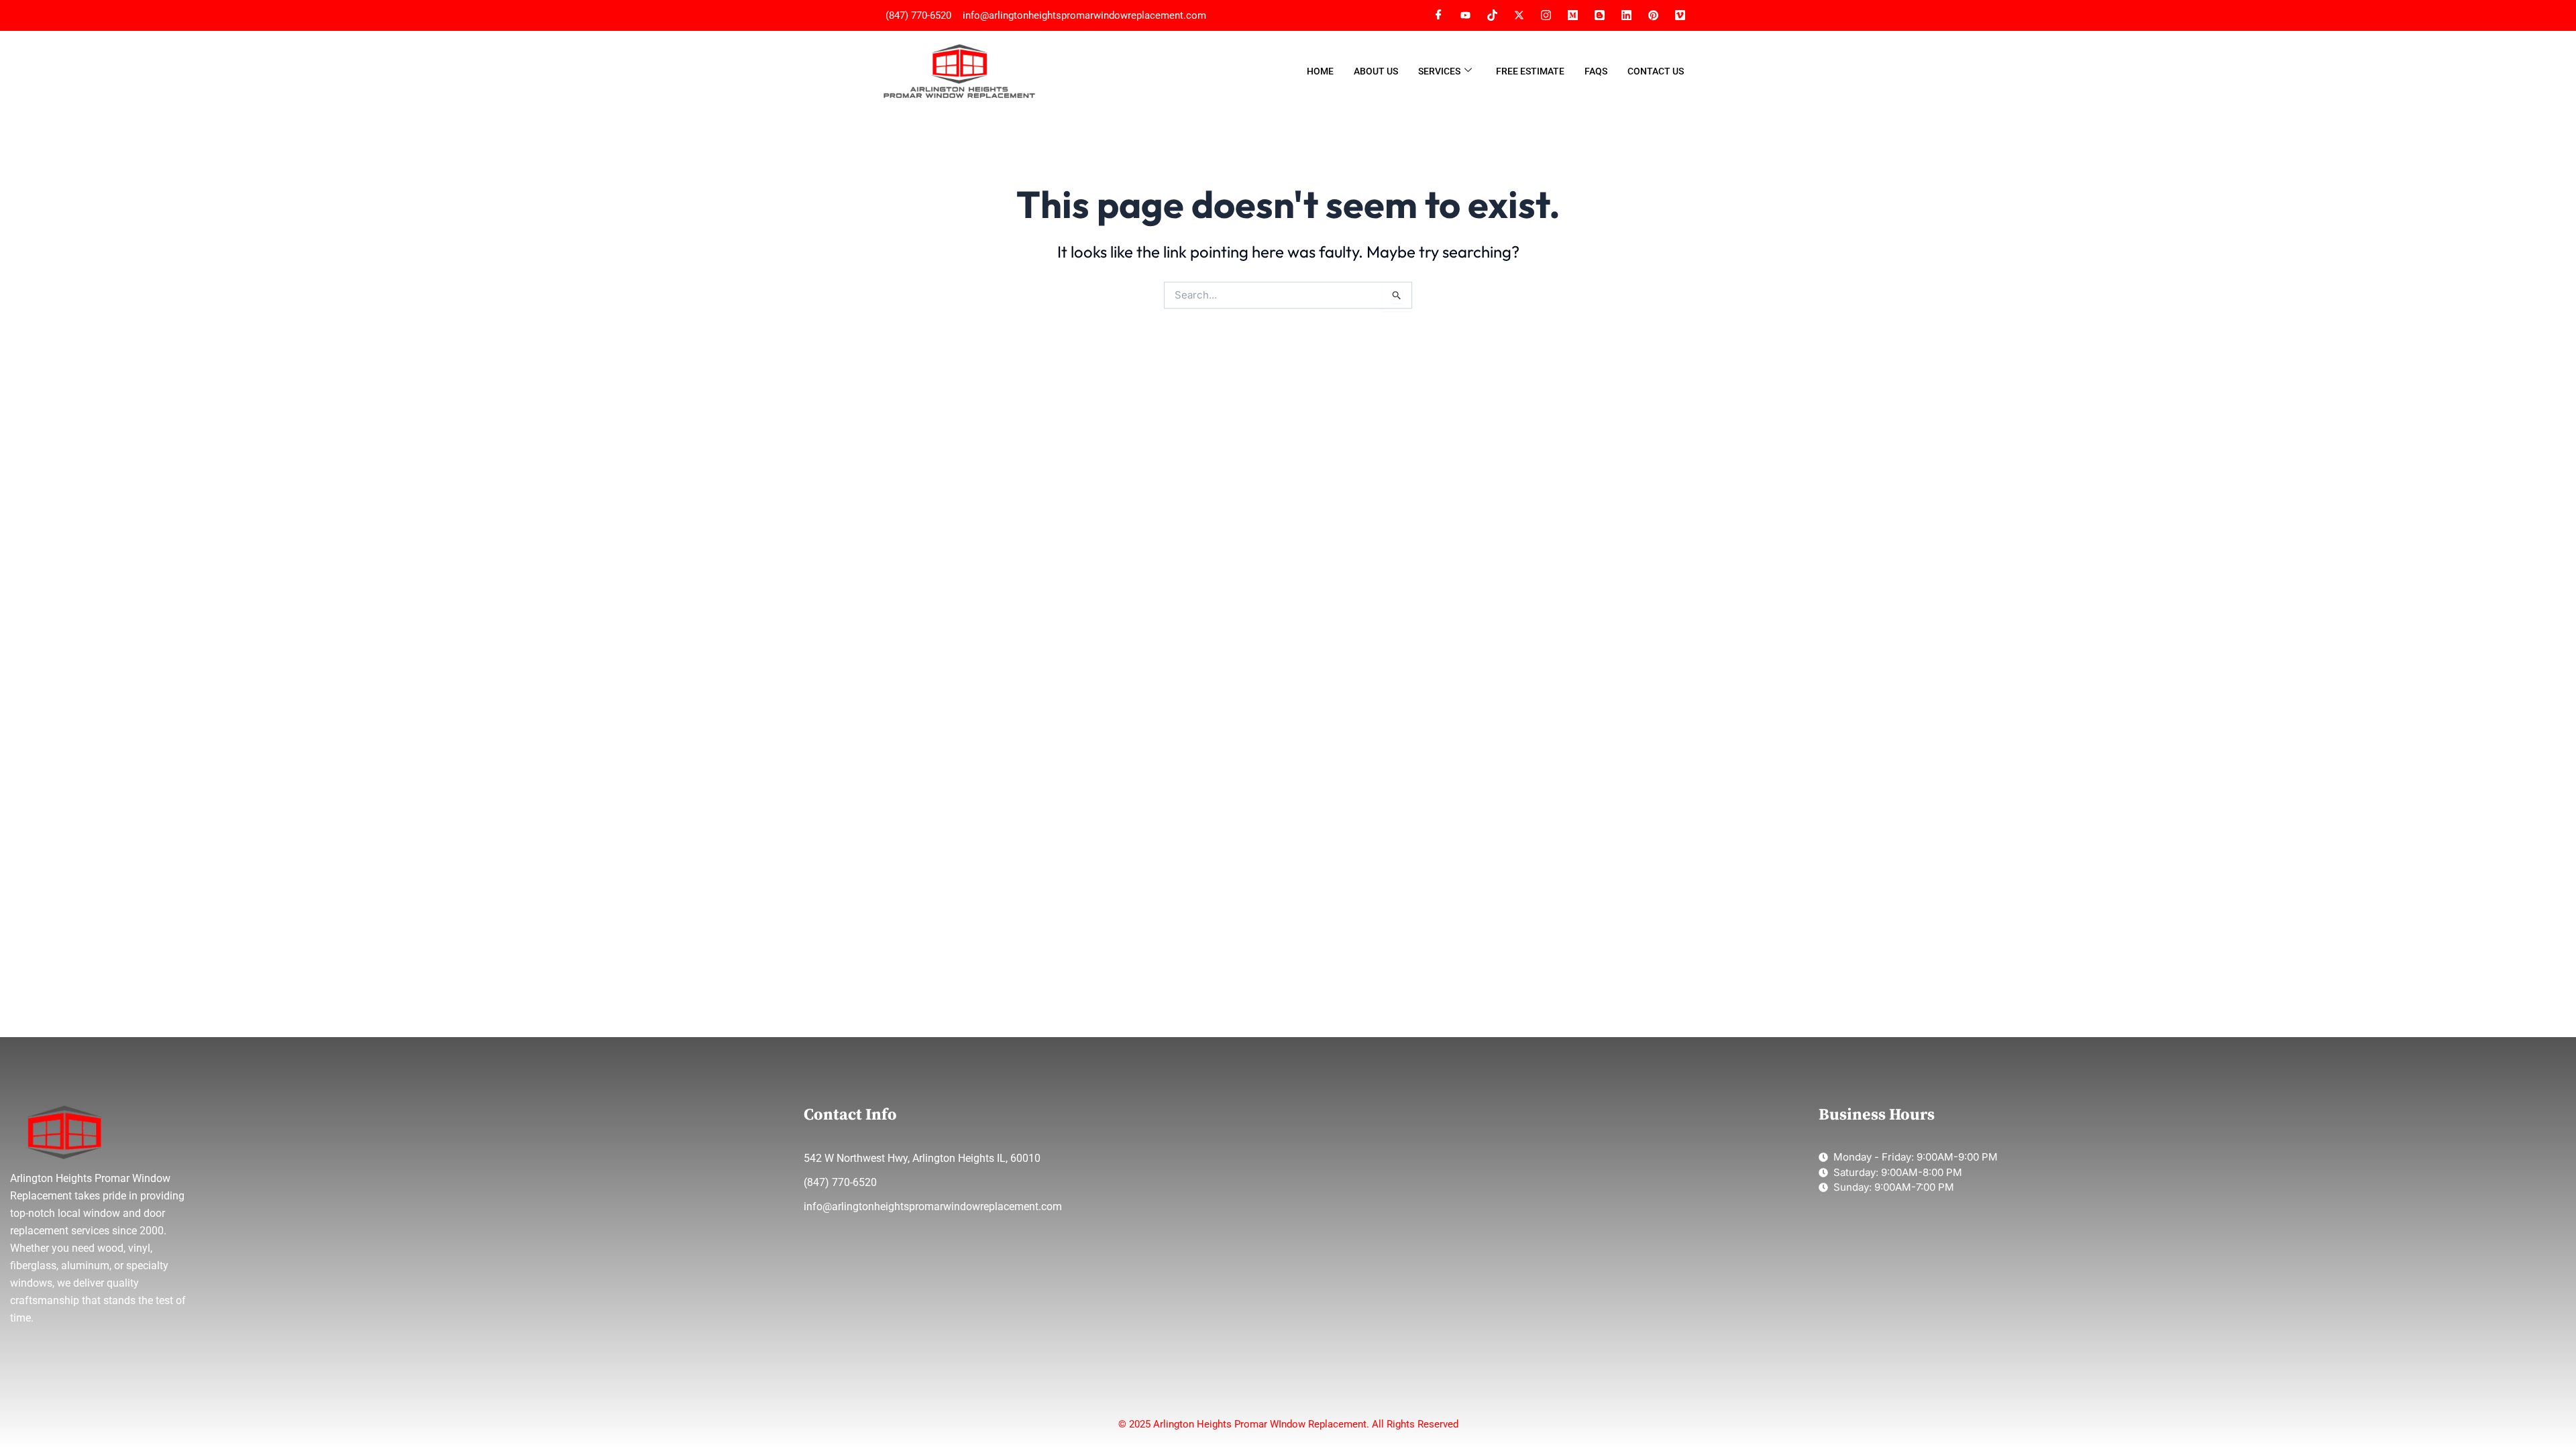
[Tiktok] (1492, 15)
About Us (1376, 71)
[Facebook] (1438, 15)
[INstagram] (1546, 15)
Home (1320, 71)
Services (1439, 71)
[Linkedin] (1626, 15)
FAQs (1596, 71)
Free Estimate (1530, 71)
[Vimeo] (1653, 15)
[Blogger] (1599, 15)
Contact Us (1656, 71)
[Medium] (1572, 15)
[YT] (1465, 15)
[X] (1519, 15)
